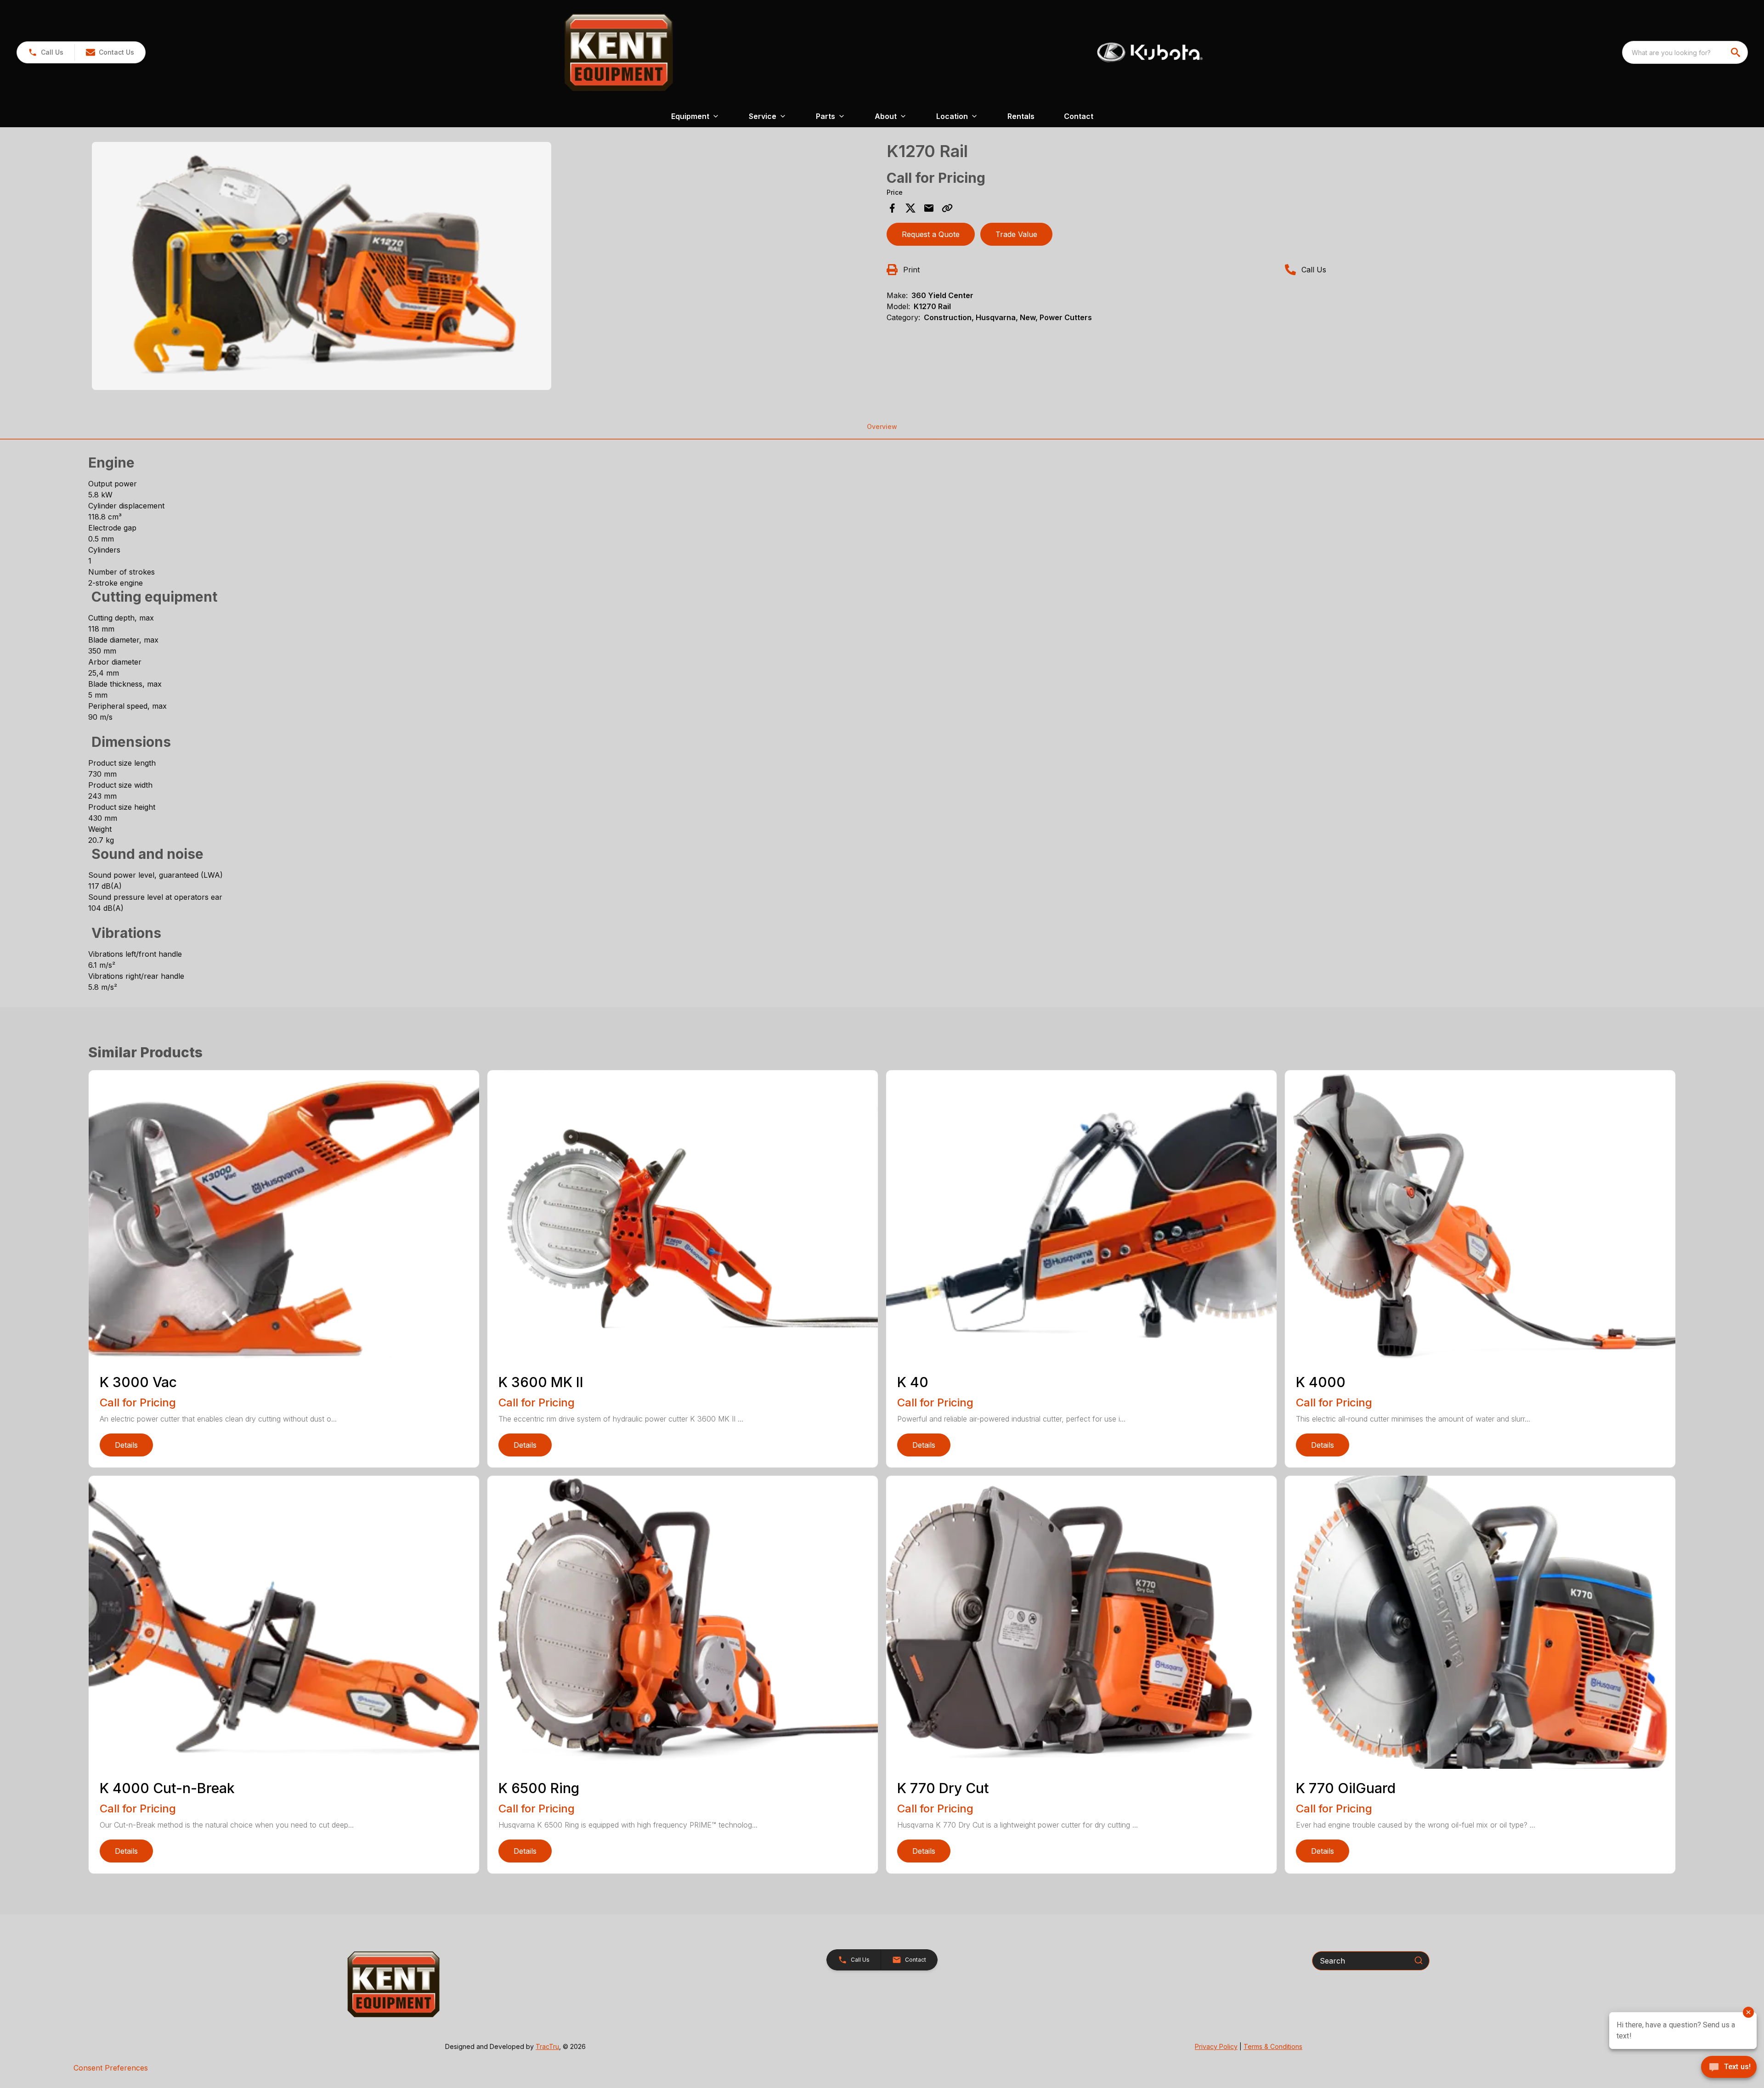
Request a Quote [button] (931, 234)
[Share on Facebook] (892, 208)
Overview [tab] (882, 426)
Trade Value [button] (1016, 234)
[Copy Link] (947, 208)
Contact (1079, 116)
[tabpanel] (485, 267)
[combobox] (1685, 52)
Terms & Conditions (1273, 2046)
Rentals (1021, 116)
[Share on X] (910, 208)
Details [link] (126, 1445)
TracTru (547, 2046)
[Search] (1419, 1960)
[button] (46, 52)
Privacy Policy (1216, 2046)
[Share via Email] (929, 208)
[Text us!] (1729, 2068)
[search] (1736, 52)
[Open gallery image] (322, 266)
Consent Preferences (111, 2068)
